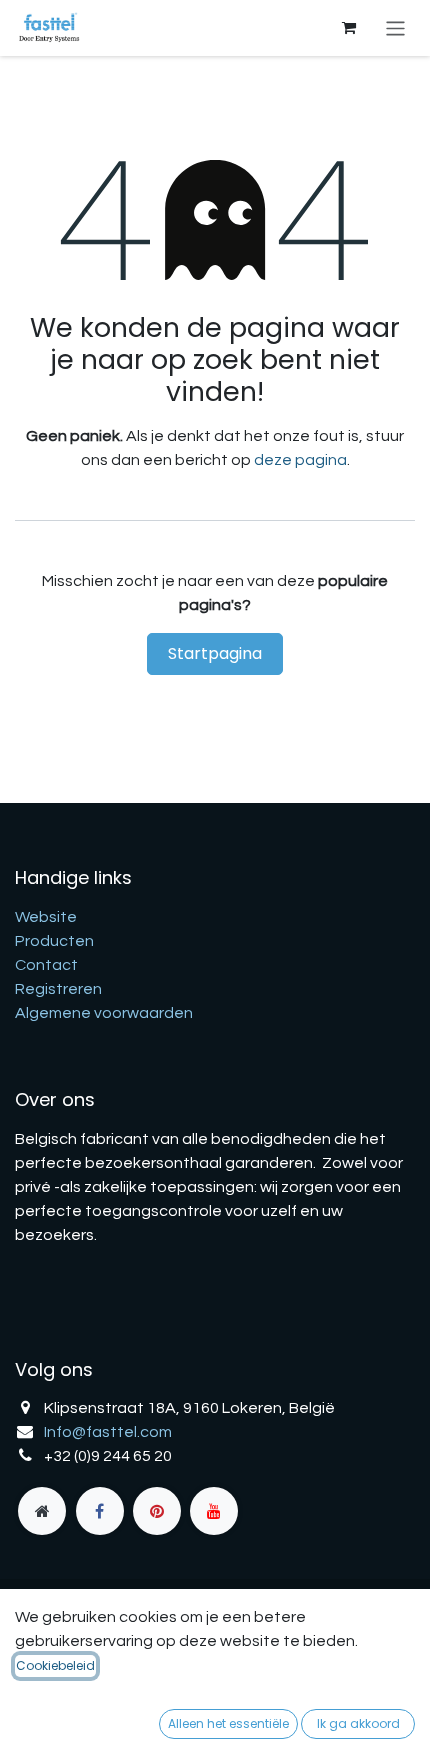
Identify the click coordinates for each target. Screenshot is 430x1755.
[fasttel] (42, 1511)
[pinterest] (157, 1511)
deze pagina (300, 460)
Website (46, 917)
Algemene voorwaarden (104, 1013)
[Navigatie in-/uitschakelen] (395, 27)
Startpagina (215, 653)
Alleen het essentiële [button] (228, 1723)
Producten (54, 941)
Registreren (58, 989)
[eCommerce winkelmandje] (349, 28)
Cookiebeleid (55, 1665)
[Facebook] (100, 1511)
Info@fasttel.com (108, 1432)
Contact (46, 965)
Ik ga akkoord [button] (358, 1723)
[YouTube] (214, 1511)
